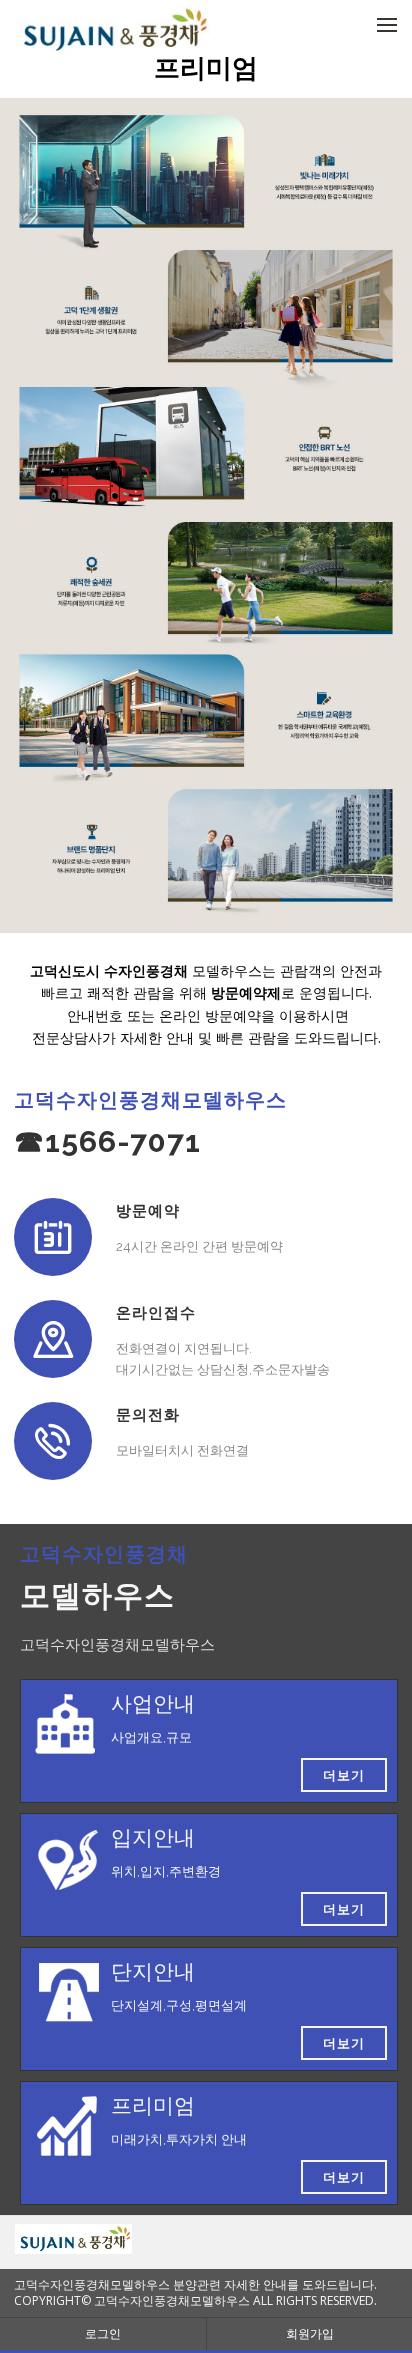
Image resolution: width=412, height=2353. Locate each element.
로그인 (103, 2333)
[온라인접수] (53, 1339)
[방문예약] (53, 1237)
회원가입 (310, 2333)
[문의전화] (53, 1441)
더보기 (344, 1775)
